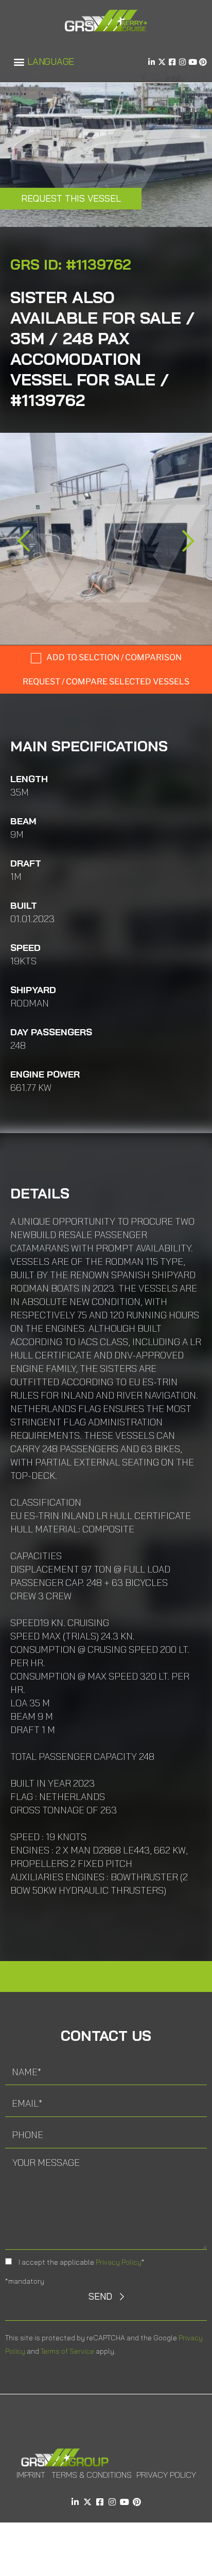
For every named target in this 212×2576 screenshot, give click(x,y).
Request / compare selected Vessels (106, 682)
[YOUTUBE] (193, 62)
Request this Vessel (71, 198)
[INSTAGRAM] (182, 62)
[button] (19, 62)
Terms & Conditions (92, 2475)
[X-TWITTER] (162, 62)
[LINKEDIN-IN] (152, 62)
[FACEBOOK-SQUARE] (172, 62)
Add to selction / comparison (114, 657)
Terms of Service (67, 2351)
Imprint (31, 2475)
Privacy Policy (119, 2262)
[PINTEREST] (203, 62)
